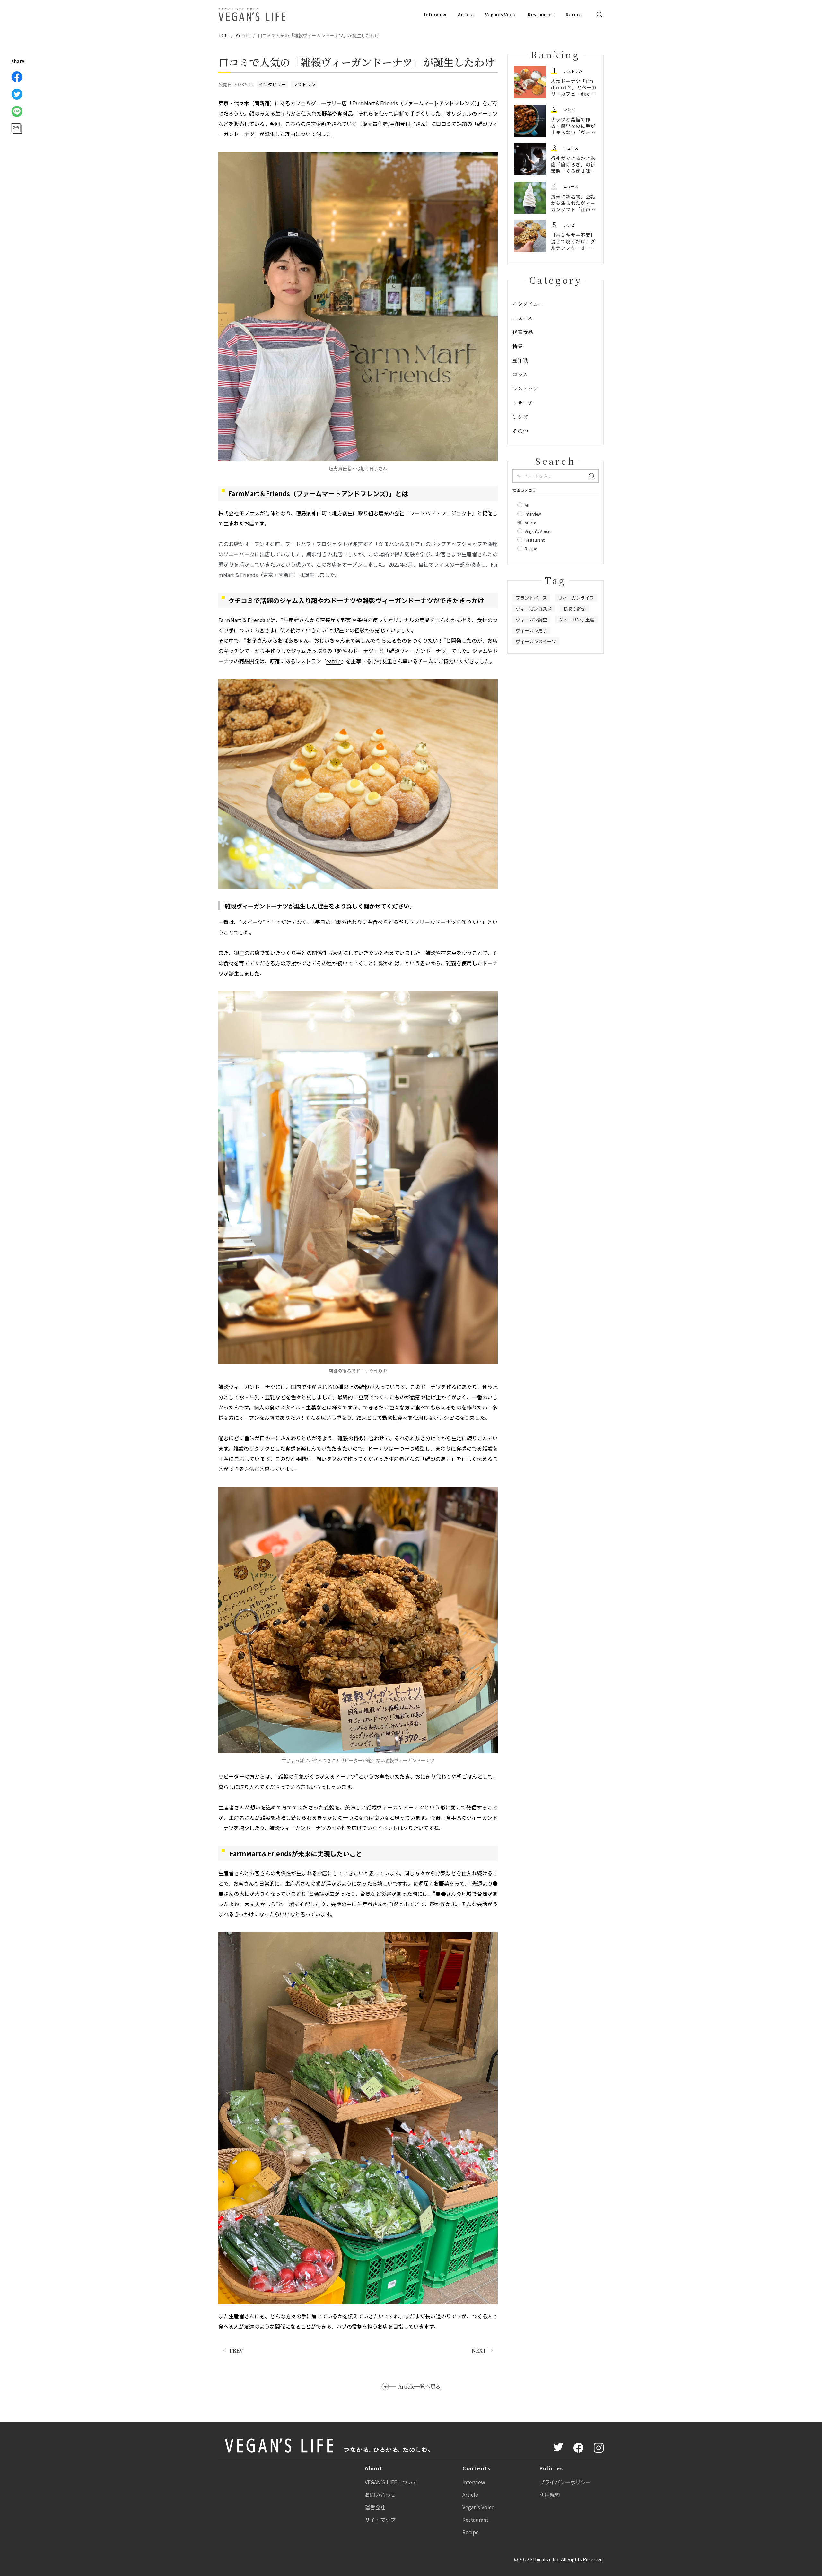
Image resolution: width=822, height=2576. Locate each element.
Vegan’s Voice (501, 14)
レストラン (304, 84)
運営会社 (375, 2507)
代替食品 (523, 332)
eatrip (333, 661)
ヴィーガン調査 (531, 620)
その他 (520, 431)
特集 (518, 346)
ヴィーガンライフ (576, 598)
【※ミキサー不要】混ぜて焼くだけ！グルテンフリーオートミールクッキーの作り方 (573, 248)
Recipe (573, 14)
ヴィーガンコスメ (534, 609)
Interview (435, 14)
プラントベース (531, 598)
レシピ (569, 109)
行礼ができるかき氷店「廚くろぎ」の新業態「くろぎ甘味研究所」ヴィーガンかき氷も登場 (573, 171)
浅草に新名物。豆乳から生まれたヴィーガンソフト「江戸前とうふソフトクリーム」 (573, 209)
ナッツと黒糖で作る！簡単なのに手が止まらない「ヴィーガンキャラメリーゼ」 (573, 132)
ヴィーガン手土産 (576, 620)
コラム (520, 374)
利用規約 (550, 2494)
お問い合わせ (380, 2494)
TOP (223, 35)
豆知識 (520, 360)
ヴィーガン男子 (531, 630)
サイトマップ (380, 2520)
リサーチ (523, 403)
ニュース (571, 148)
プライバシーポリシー (565, 2482)
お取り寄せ (574, 609)
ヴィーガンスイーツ (536, 641)
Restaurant (541, 14)
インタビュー (272, 84)
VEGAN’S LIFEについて (391, 2482)
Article (466, 14)
